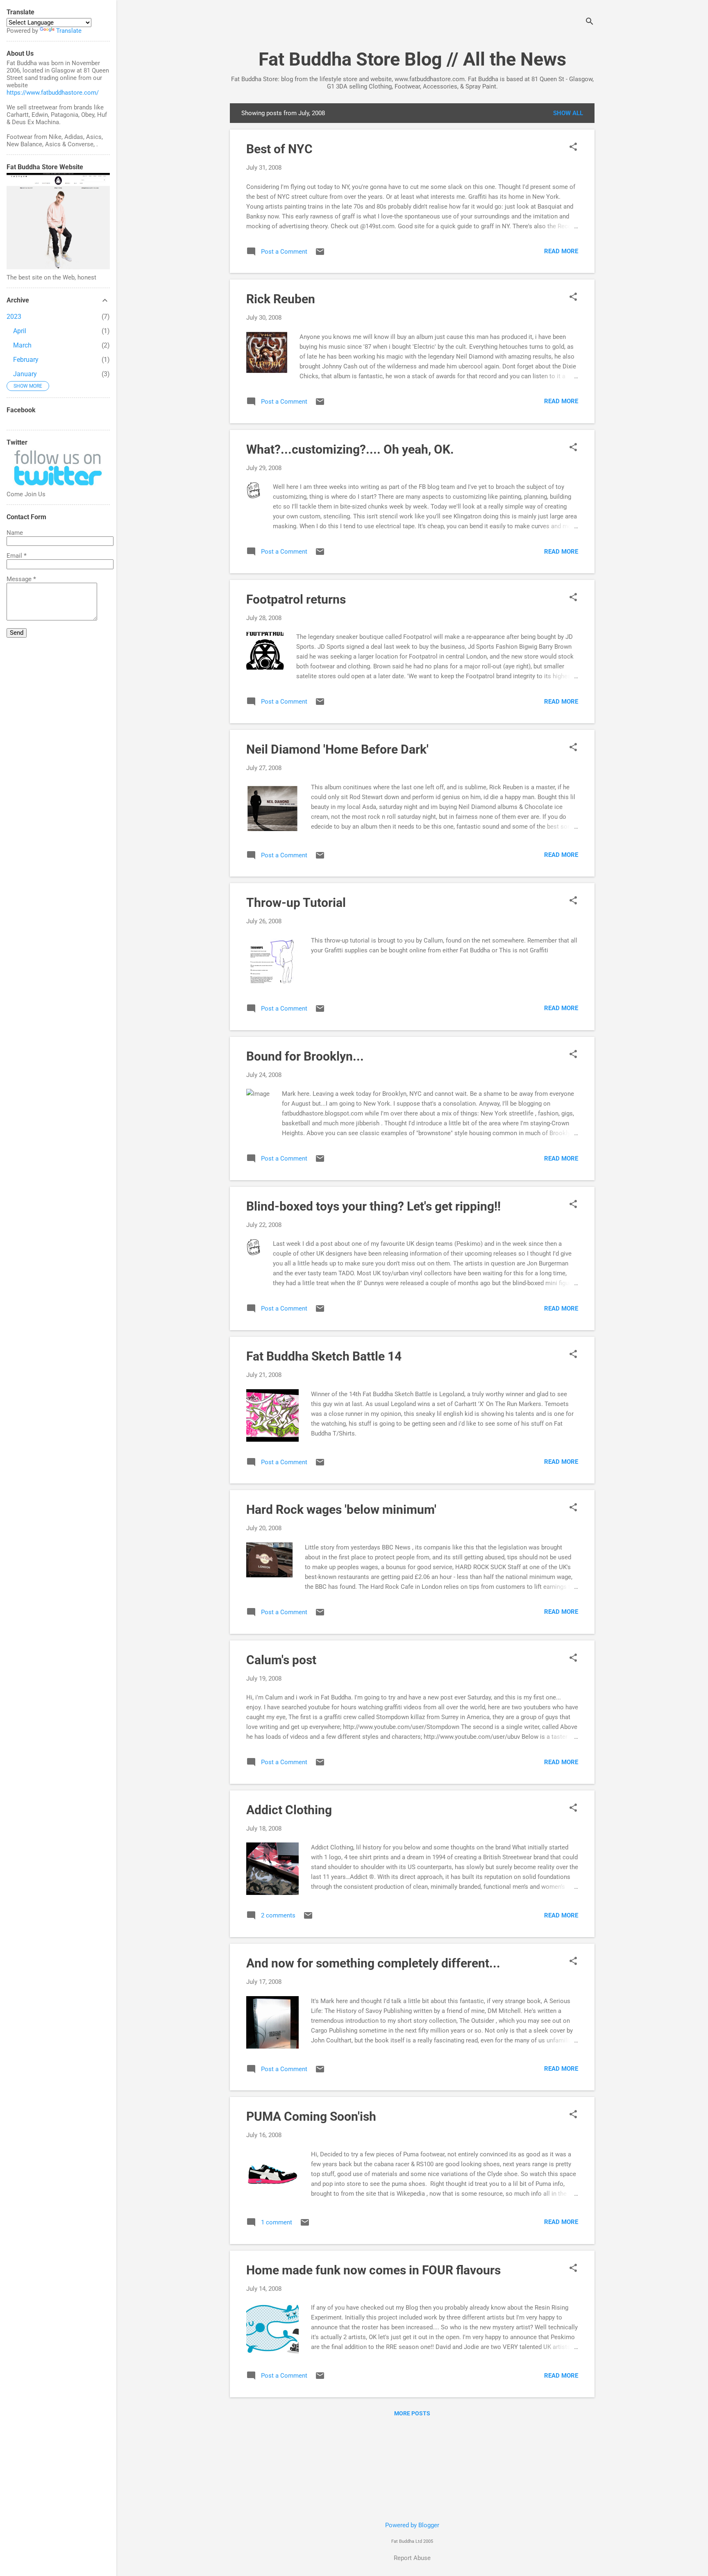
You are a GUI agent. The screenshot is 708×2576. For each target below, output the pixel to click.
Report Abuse (412, 2558)
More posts (412, 2413)
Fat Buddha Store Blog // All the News (412, 59)
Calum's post (281, 1660)
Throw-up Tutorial (296, 903)
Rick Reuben (281, 299)
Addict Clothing (289, 1810)
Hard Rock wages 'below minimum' (341, 1509)
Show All (568, 113)
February (26, 360)
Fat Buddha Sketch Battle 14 (324, 1356)
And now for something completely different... (373, 1963)
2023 (14, 317)
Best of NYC (279, 149)
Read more (561, 251)
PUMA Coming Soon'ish (311, 2116)
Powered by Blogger (412, 2525)
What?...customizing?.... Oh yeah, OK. (350, 449)
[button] (573, 148)
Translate (69, 31)
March (22, 345)
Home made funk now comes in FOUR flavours (373, 2270)
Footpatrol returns (296, 599)
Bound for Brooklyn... (305, 1056)
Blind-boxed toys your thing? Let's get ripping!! (373, 1206)
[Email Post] (320, 254)
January (25, 374)
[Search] (590, 22)
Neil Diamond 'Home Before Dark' (337, 749)
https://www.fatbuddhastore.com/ (53, 93)
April (20, 331)
